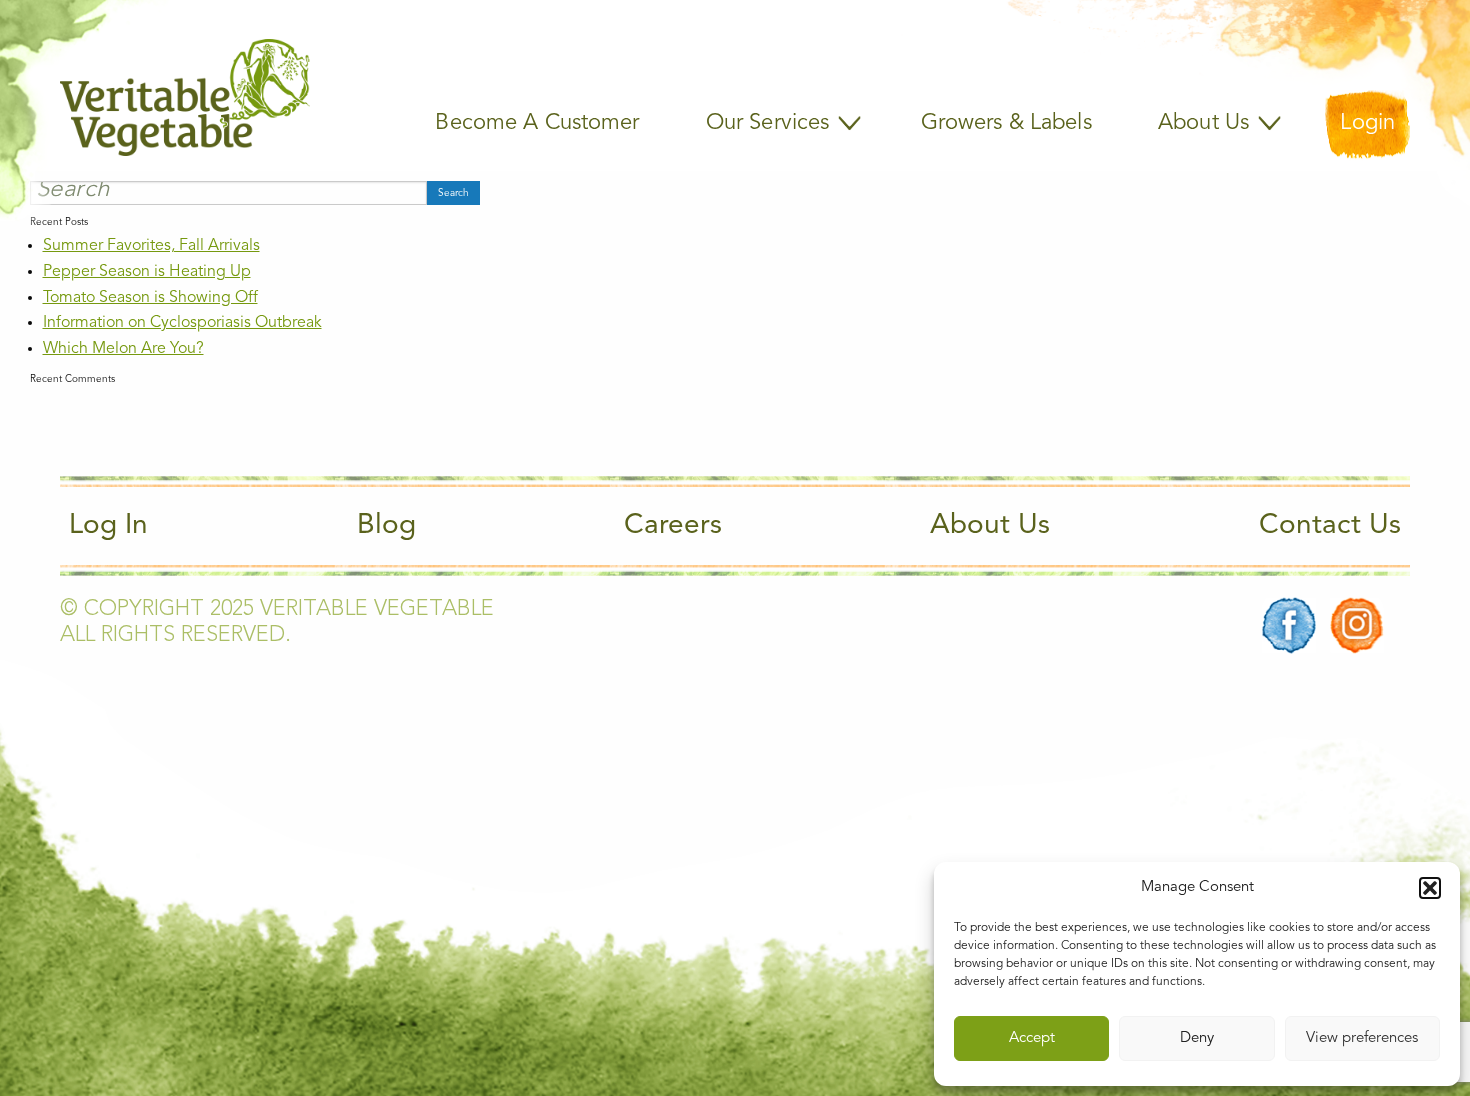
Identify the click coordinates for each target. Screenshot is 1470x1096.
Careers (673, 526)
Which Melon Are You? (123, 349)
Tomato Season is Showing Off (150, 298)
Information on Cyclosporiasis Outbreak (182, 323)
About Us (990, 526)
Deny (1197, 1038)
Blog (386, 526)
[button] (1430, 888)
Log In (108, 526)
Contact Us (1330, 526)
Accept (1032, 1038)
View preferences (1362, 1038)
